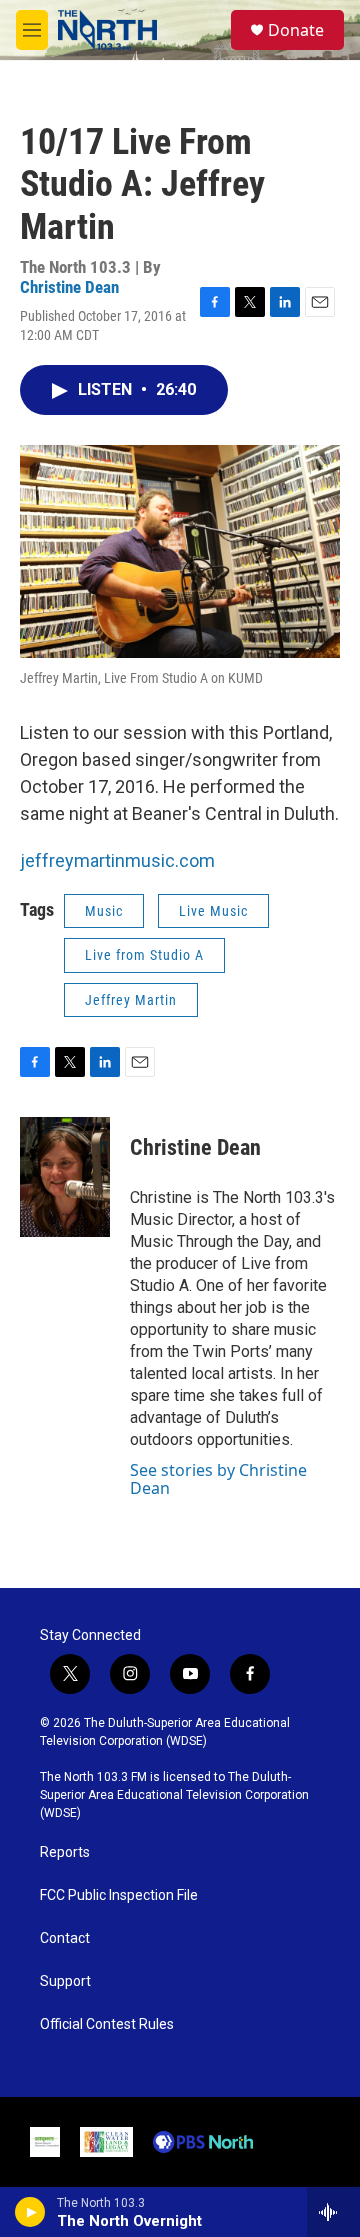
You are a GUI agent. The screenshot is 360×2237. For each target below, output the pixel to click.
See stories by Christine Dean (218, 1479)
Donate (296, 30)
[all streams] (333, 2212)
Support (65, 1981)
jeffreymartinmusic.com (117, 860)
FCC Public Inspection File (119, 1895)
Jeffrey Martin (131, 1000)
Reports (65, 1852)
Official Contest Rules (107, 2024)
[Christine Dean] (65, 1177)
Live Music (213, 911)
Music (104, 911)
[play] (30, 2212)
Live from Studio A (144, 955)
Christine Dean (69, 287)
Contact (65, 1938)
